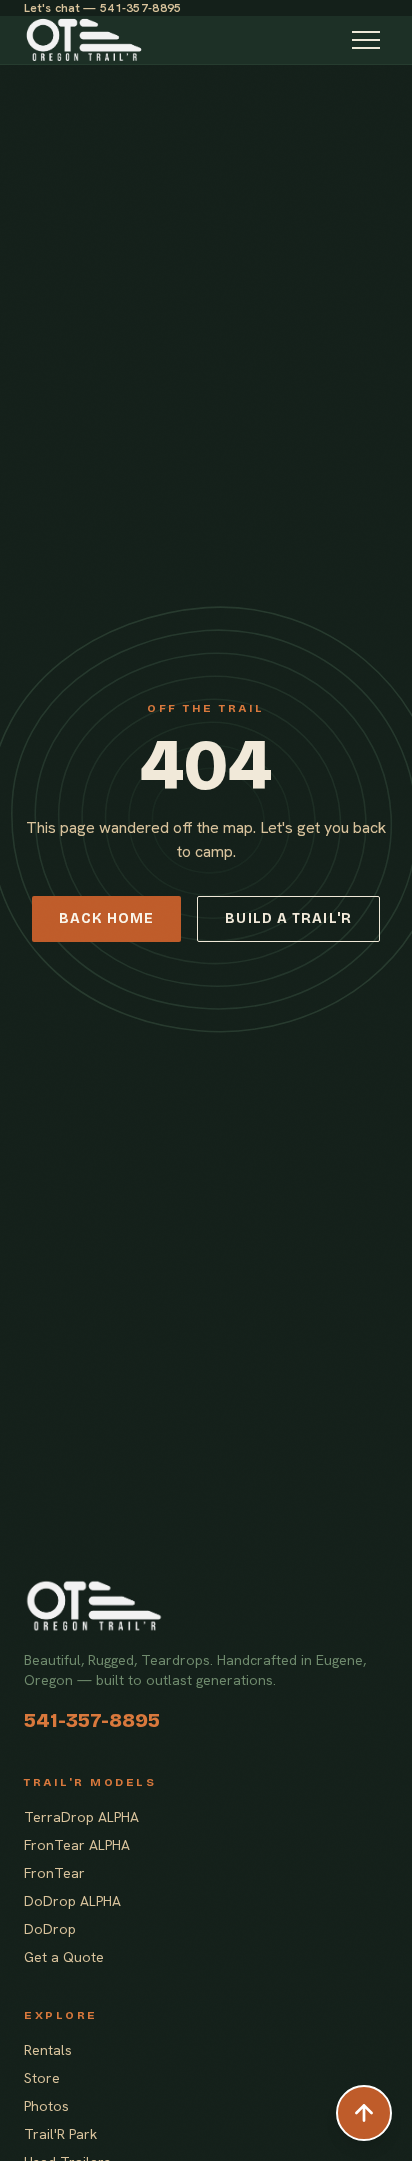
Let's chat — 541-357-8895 (103, 8)
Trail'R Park (60, 2134)
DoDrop (50, 1929)
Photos (46, 2106)
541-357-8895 (92, 1720)
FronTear (54, 1873)
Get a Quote (64, 1957)
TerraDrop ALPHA (81, 1817)
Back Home (106, 918)
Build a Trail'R (288, 918)
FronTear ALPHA (77, 1845)
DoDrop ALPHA (72, 1901)
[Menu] (366, 40)
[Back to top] (364, 2113)
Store (42, 2078)
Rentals (48, 2050)
